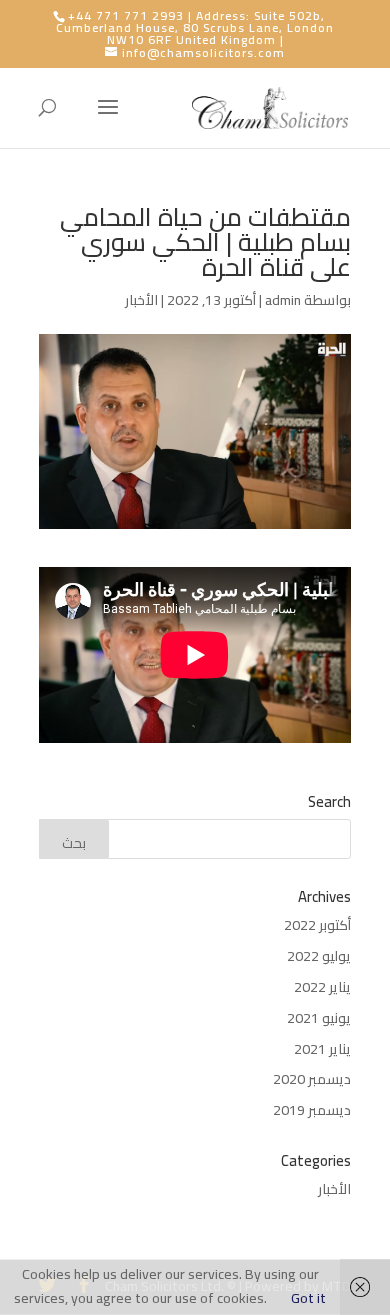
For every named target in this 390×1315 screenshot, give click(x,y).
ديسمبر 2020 (312, 1079)
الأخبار (141, 300)
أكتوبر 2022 (317, 925)
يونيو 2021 (319, 1018)
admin (283, 300)
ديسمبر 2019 (312, 1110)
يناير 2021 (322, 1049)
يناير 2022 (322, 987)
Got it (308, 1298)
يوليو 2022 (319, 956)
